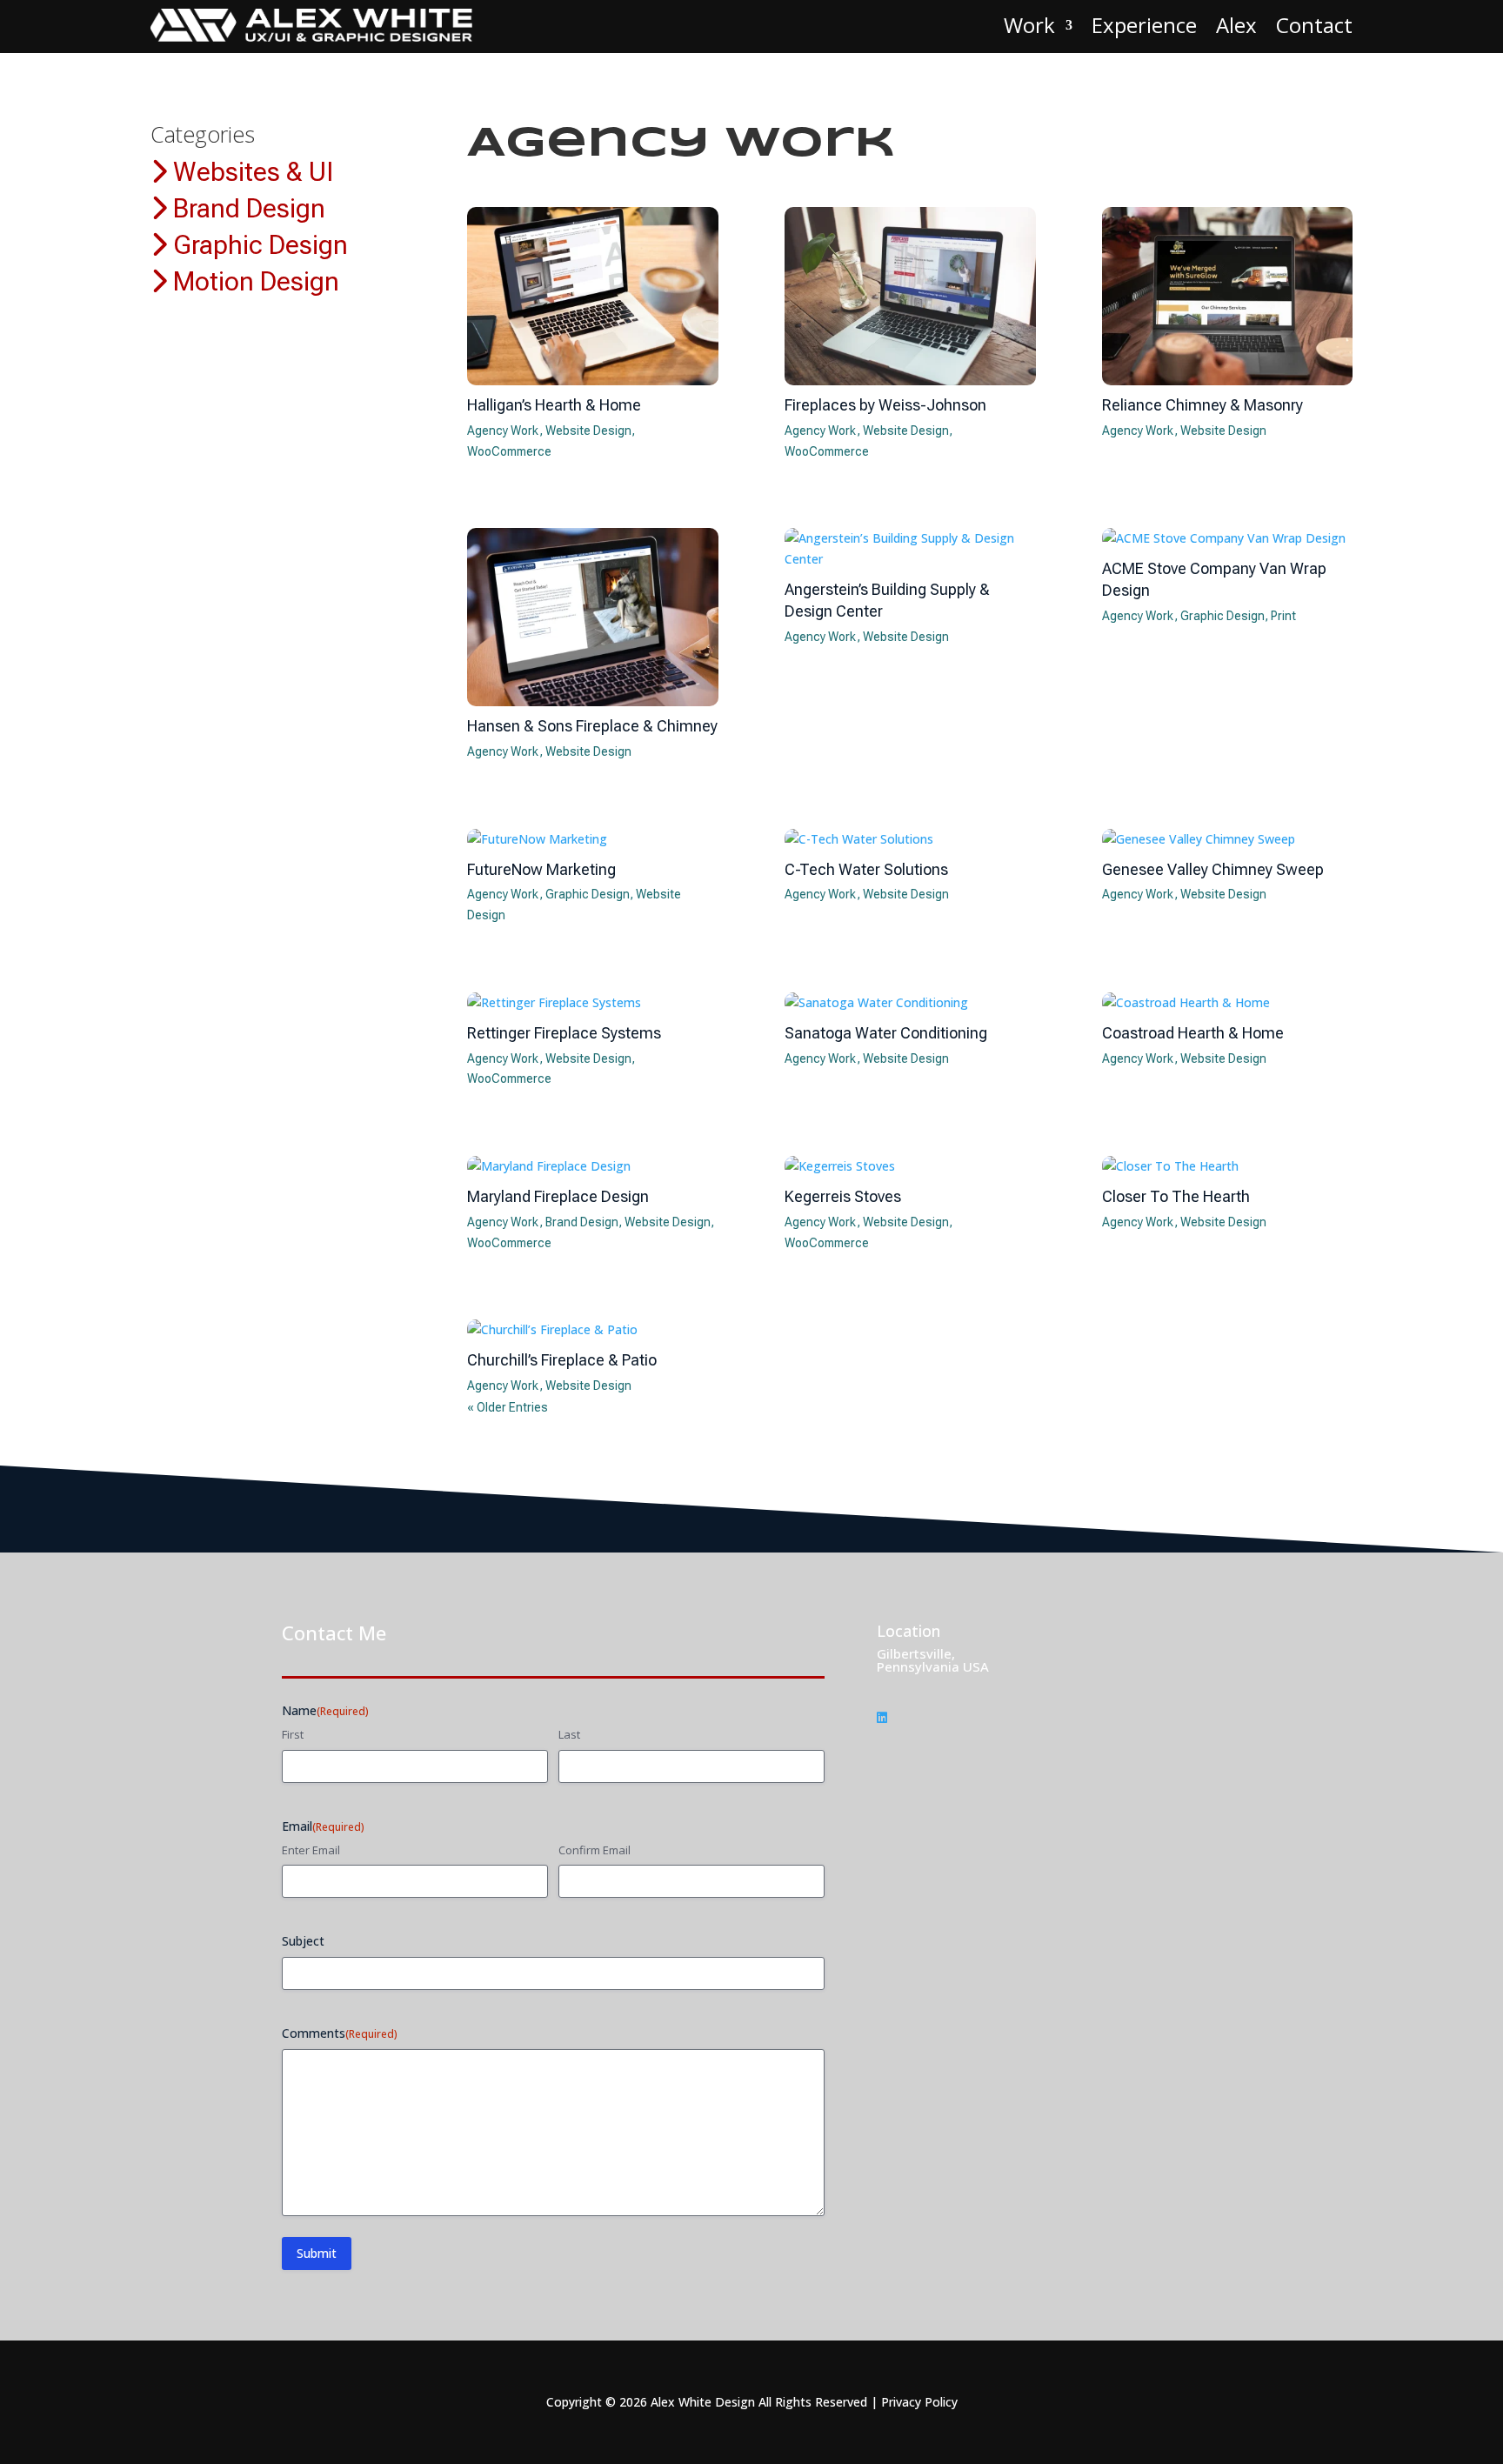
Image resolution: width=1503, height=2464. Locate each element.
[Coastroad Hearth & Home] (1228, 1003)
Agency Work (503, 431)
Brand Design (246, 208)
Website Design (588, 431)
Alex (1236, 25)
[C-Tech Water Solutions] (910, 839)
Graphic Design (257, 245)
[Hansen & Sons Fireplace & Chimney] (593, 617)
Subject (303, 1941)
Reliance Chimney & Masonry (1202, 405)
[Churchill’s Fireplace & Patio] (593, 1330)
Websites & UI (250, 172)
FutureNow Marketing (541, 869)
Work (1029, 25)
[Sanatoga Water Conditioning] (910, 1003)
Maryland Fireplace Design (558, 1196)
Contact (1314, 25)
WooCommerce (509, 451)
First (293, 1734)
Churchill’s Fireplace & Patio (562, 1360)
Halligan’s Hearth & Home (554, 405)
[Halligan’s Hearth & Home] (593, 296)
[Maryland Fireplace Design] (593, 1166)
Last (569, 1734)
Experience (1144, 25)
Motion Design (253, 281)
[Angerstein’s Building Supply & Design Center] (910, 549)
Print (1283, 616)
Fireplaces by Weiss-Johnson (885, 405)
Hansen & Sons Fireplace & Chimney (592, 726)
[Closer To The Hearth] (1228, 1166)
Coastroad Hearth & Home (1193, 1033)
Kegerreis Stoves (843, 1196)
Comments (340, 2033)
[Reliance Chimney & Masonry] (1228, 296)
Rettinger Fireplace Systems (564, 1033)
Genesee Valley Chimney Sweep (1213, 869)
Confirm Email (595, 1850)
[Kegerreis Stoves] (910, 1166)
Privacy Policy (919, 2402)
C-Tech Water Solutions (866, 869)
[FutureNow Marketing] (593, 839)
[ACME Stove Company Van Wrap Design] (1228, 538)
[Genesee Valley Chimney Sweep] (1228, 839)
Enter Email (311, 1850)
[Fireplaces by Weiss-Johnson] (910, 296)
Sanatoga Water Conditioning (886, 1033)
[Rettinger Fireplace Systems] (593, 1003)
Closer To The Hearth (1176, 1196)
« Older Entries (508, 1407)
